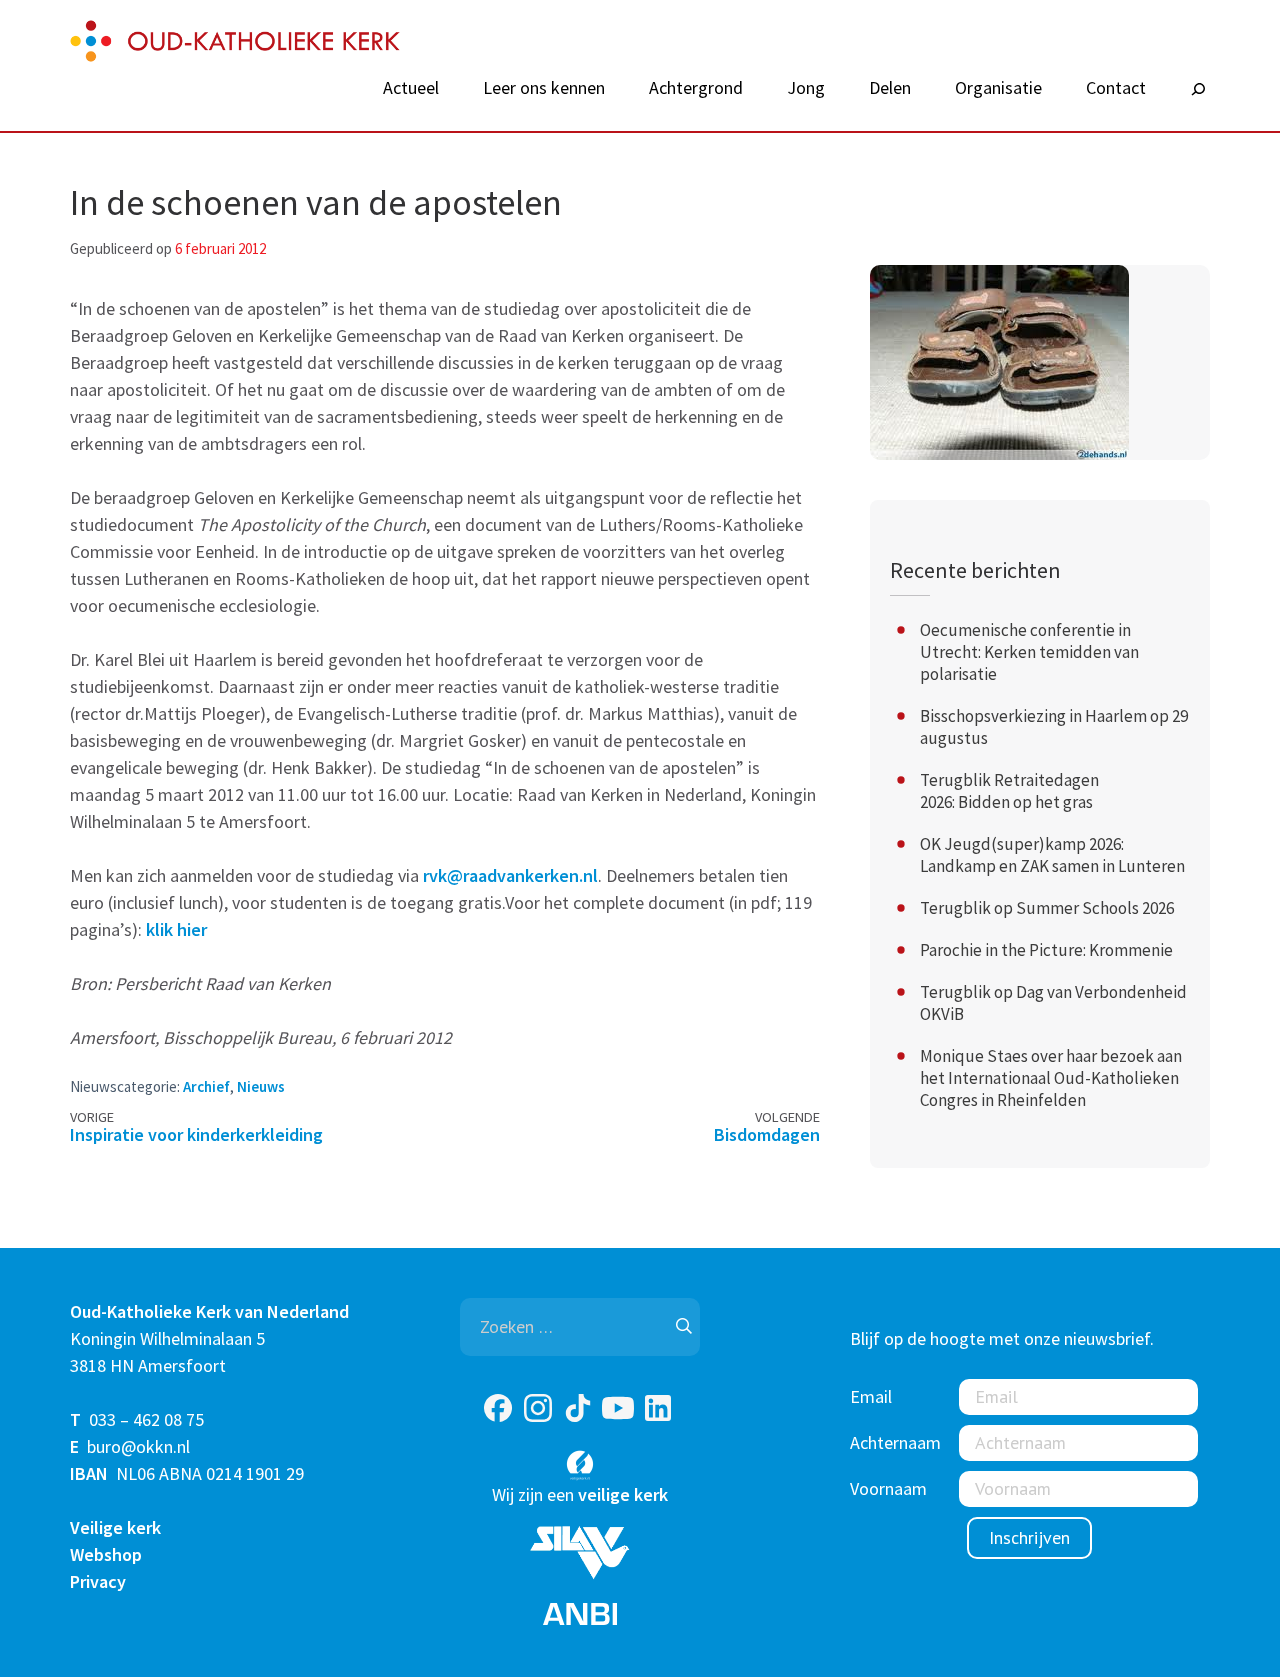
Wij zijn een (580, 1494)
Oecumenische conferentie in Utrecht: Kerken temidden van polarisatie (1029, 652)
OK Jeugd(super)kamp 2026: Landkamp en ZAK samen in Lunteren (1052, 855)
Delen (890, 88)
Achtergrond (696, 88)
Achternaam (895, 1442)
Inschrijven (1029, 1537)
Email (871, 1396)
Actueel (411, 88)
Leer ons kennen (544, 88)
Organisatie (998, 88)
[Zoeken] (1198, 90)
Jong (806, 88)
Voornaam (888, 1488)
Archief (206, 1086)
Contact (1116, 88)
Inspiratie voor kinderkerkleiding (196, 1134)
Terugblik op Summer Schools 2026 (1047, 908)
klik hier (176, 929)
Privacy (98, 1581)
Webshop (106, 1554)
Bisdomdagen (767, 1134)
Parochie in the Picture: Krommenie (1046, 950)
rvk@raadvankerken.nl (510, 875)
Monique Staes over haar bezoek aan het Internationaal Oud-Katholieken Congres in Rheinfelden (1051, 1078)
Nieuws (261, 1086)
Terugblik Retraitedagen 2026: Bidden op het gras (1009, 791)
